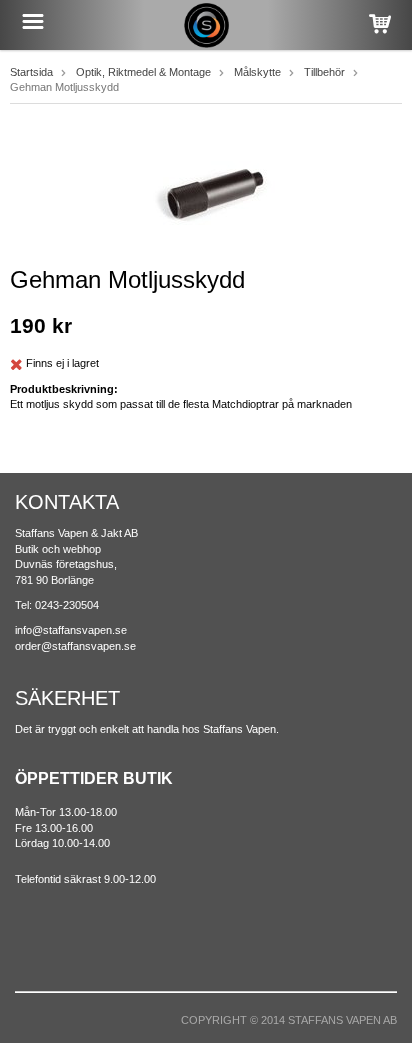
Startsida (31, 72)
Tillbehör (324, 72)
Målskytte (257, 72)
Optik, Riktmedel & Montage (143, 72)
